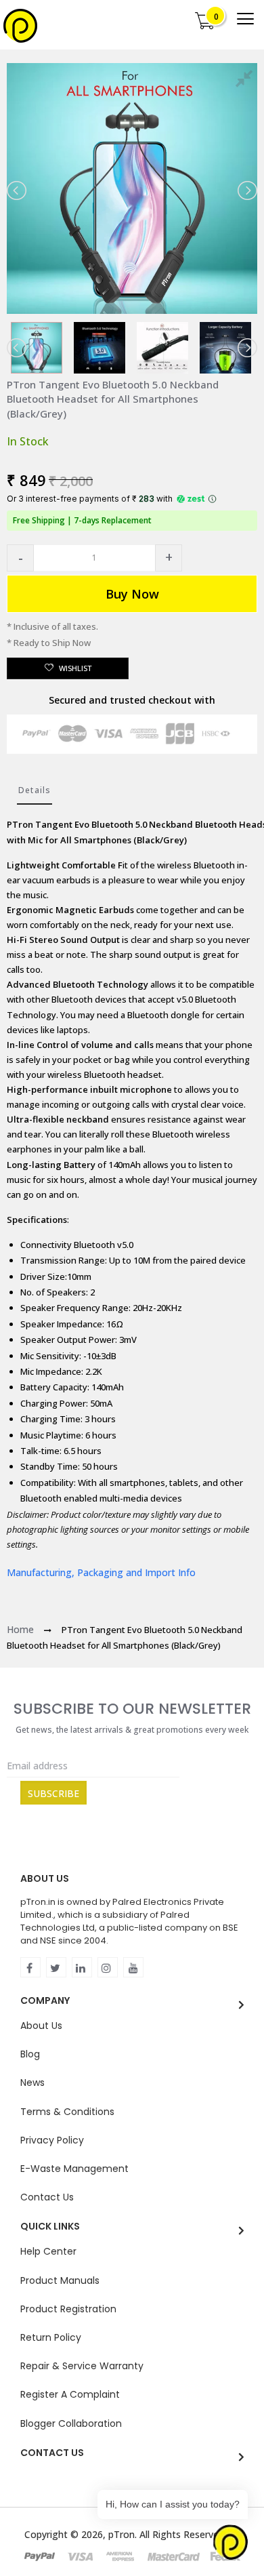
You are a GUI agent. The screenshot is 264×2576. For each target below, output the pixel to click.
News (32, 2082)
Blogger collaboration (71, 2423)
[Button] (245, 19)
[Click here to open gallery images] (246, 81)
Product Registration (68, 2309)
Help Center (48, 2251)
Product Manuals (60, 2280)
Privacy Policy (52, 2140)
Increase (169, 558)
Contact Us (47, 2197)
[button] (20, 558)
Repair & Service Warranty (82, 2366)
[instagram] (108, 1967)
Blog (30, 2054)
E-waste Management (74, 2169)
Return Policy (51, 2337)
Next (246, 190)
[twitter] (56, 1967)
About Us (41, 2026)
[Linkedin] (82, 1967)
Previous (18, 190)
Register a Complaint (70, 2394)
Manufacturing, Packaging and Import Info (101, 1572)
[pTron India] (20, 26)
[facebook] (30, 1967)
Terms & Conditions (67, 2112)
